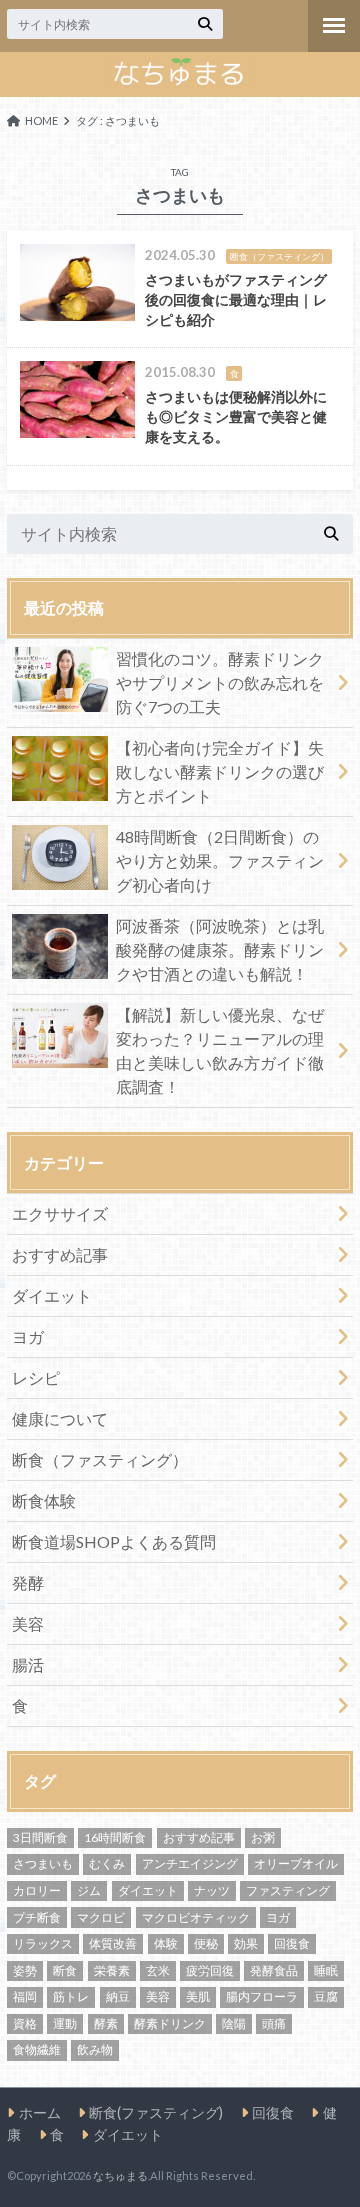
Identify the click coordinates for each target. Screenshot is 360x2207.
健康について (60, 1418)
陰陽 (234, 2023)
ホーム (40, 2112)
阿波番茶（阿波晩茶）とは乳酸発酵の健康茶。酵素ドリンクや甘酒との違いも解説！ (220, 949)
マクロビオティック (196, 1917)
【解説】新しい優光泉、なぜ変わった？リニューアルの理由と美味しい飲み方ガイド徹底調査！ (220, 1050)
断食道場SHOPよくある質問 (114, 1541)
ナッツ (212, 1890)
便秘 (206, 1943)
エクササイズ (60, 1213)
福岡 (25, 1996)
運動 (65, 2023)
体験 (166, 1943)
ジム (89, 1890)
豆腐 (326, 1996)
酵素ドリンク (170, 2023)
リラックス (43, 1943)
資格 (25, 2023)
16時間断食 (115, 1837)
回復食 (292, 1943)
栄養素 (112, 1970)
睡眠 (326, 1970)
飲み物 (95, 2049)
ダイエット (52, 1295)
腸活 (28, 1664)
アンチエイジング (190, 1863)
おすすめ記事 (60, 1254)
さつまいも (43, 1863)
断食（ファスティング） (100, 1459)
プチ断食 (37, 1917)
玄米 (158, 1970)
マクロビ (101, 1917)
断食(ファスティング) (156, 2112)
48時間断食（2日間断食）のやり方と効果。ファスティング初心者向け (220, 860)
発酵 (28, 1582)
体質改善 (113, 1943)
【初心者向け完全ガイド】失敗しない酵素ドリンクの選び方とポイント (220, 771)
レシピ (36, 1377)
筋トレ (71, 1996)
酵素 (106, 2023)
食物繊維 (37, 2049)
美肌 (198, 1996)
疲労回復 (210, 1970)
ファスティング (288, 1890)
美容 (28, 1623)
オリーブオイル (296, 1863)
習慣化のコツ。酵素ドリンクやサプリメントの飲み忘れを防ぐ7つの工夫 (220, 682)
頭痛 (274, 2023)
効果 (246, 1943)
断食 (65, 1970)
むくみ (107, 1863)
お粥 (263, 1837)
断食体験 (44, 1500)
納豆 (118, 1996)
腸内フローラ (262, 1996)
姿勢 (25, 1970)
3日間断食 (40, 1837)
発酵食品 (274, 1970)
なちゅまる (120, 2175)
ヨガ (28, 1336)
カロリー (37, 1890)
